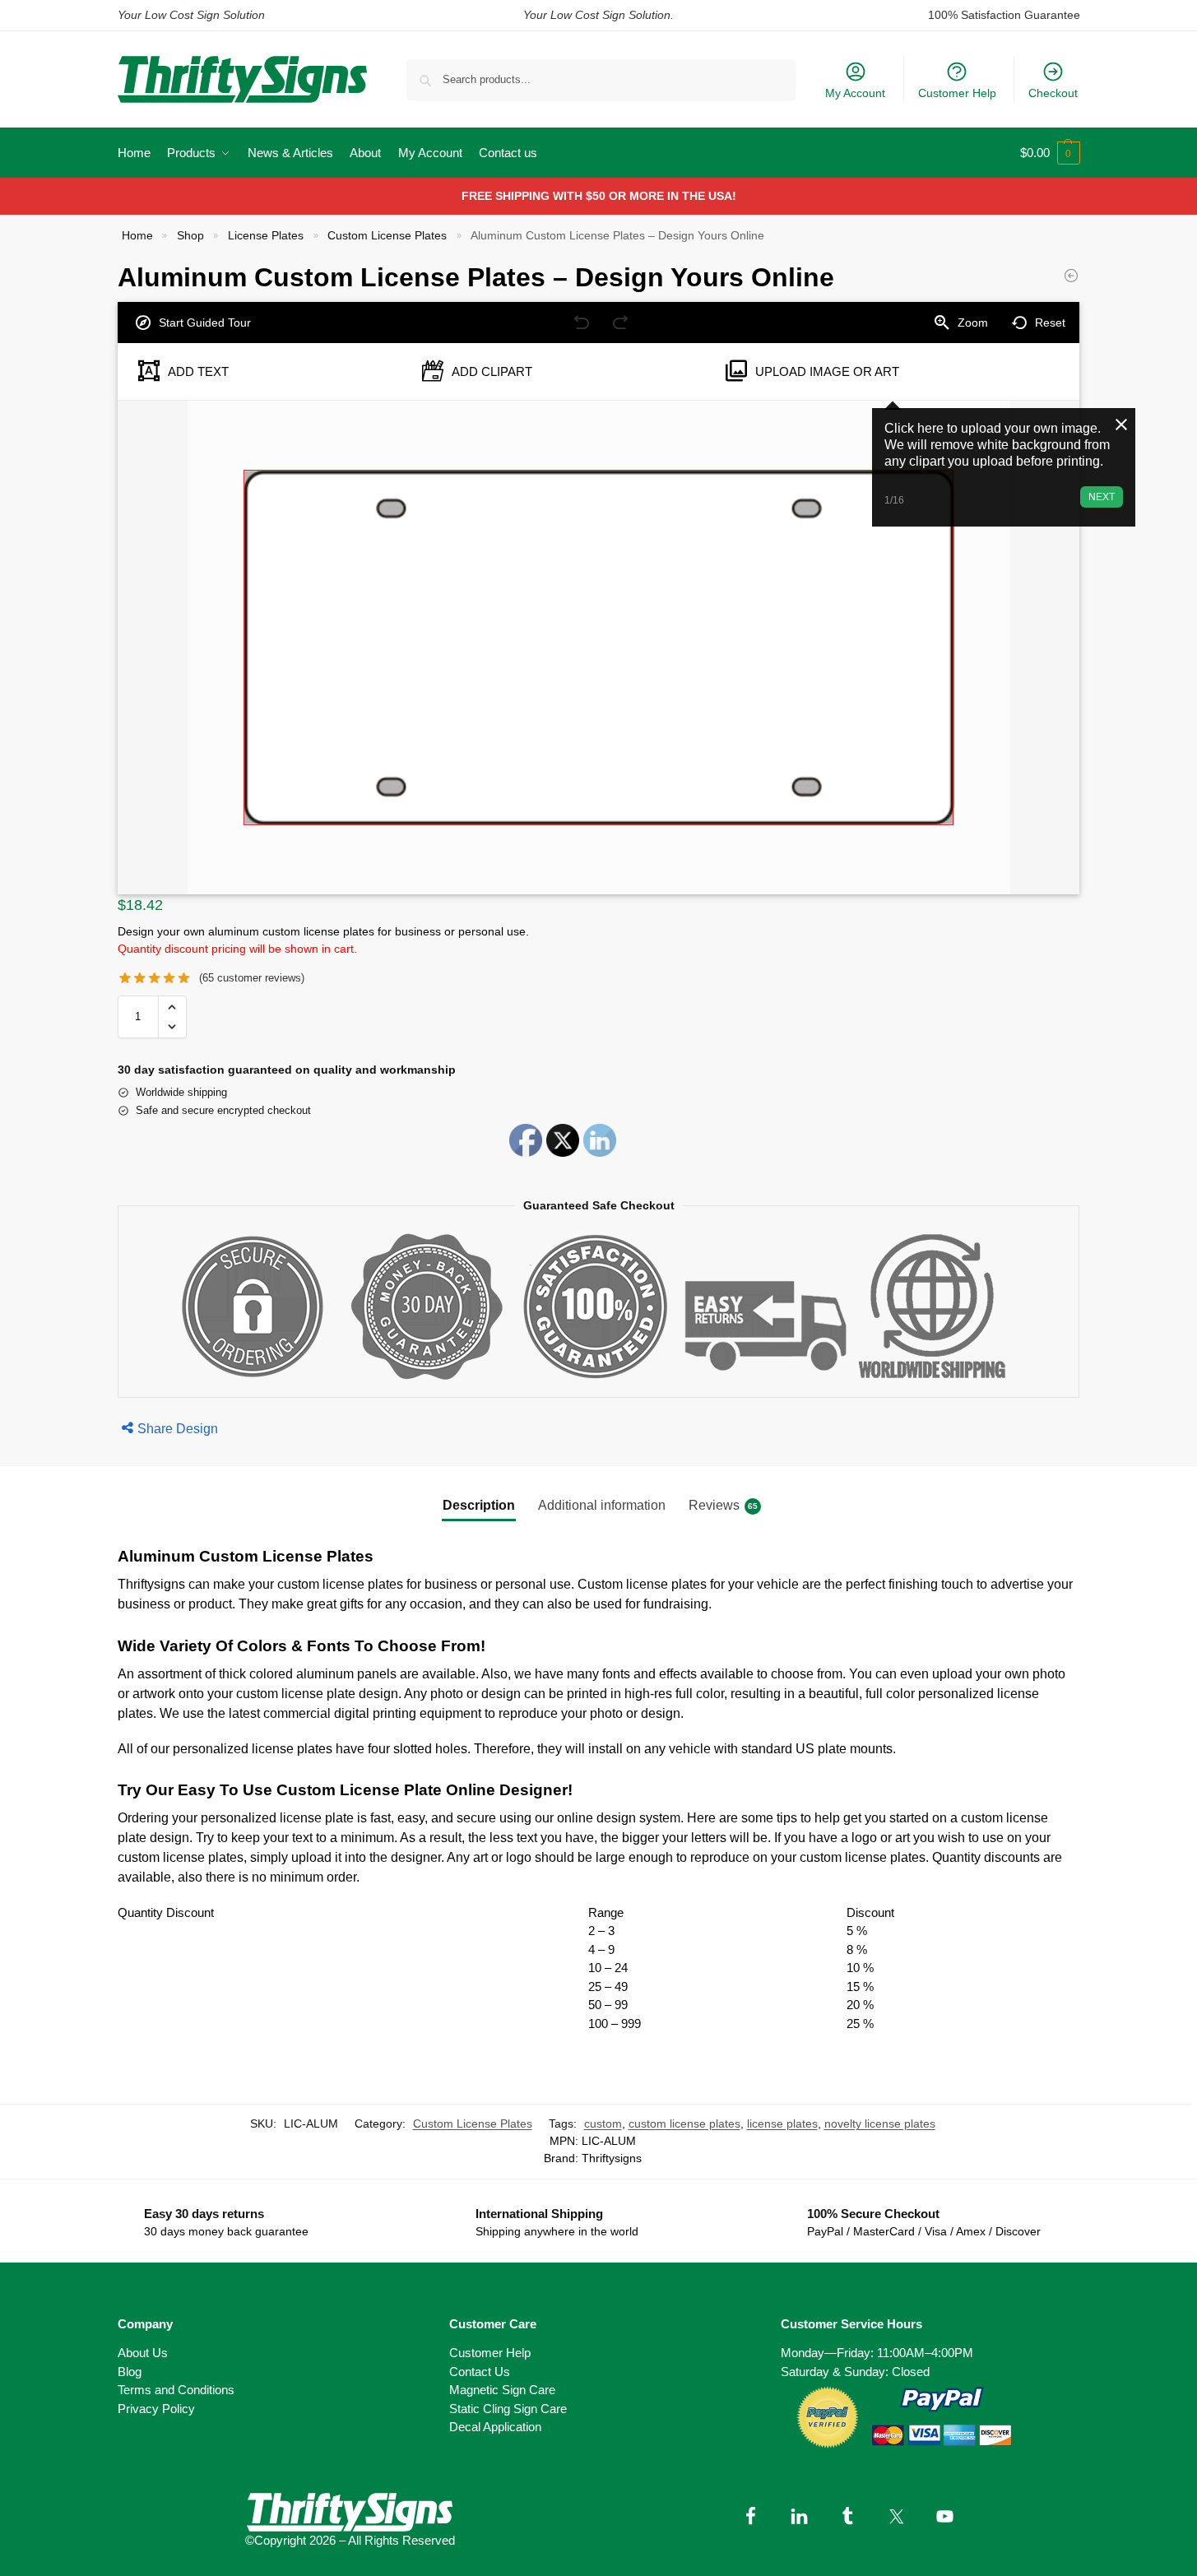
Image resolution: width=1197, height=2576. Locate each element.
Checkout (1053, 93)
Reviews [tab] (723, 1505)
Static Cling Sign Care (508, 2409)
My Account (855, 93)
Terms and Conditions (176, 2390)
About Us (143, 2353)
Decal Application (495, 2427)
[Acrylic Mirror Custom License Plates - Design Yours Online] (1071, 276)
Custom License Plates (387, 236)
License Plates (266, 236)
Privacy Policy (156, 2409)
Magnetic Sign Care (502, 2390)
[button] (1050, 153)
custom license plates (684, 2123)
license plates (782, 2123)
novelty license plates (880, 2123)
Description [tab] (479, 1505)
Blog (130, 2372)
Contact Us (480, 2372)
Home (137, 236)
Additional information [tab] (602, 1505)
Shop (190, 236)
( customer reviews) (252, 978)
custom (603, 2123)
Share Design (178, 1429)
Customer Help (957, 93)
